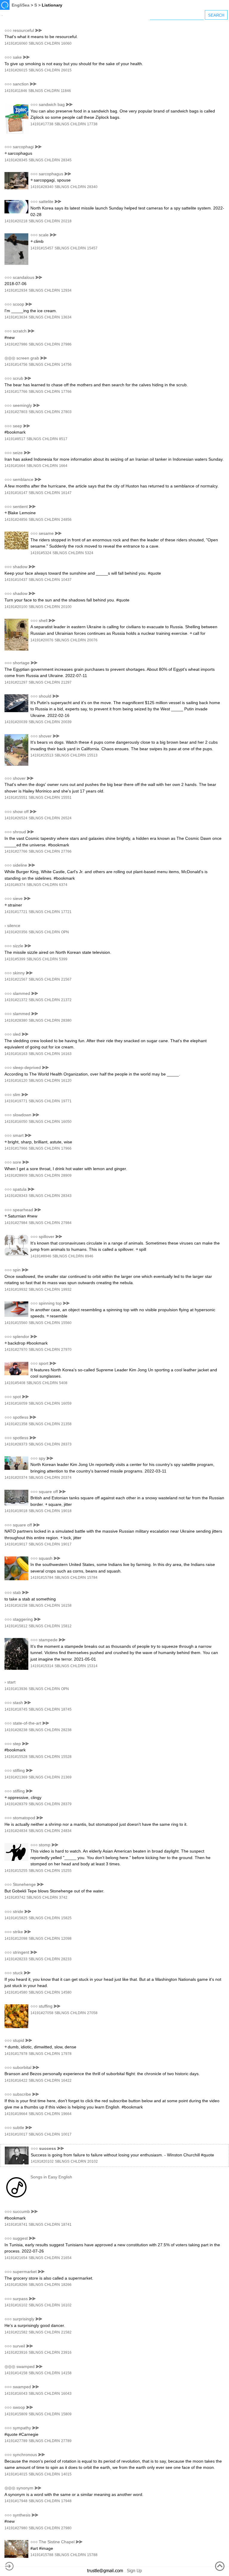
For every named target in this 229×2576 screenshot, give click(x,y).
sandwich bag (52, 104)
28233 (66, 1959)
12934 (66, 290)
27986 (66, 344)
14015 (66, 2474)
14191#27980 (16, 2528)
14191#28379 (16, 1804)
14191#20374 (16, 1478)
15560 (66, 1323)
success (48, 2148)
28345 (66, 160)
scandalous (24, 277)
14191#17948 (16, 2501)
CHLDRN (52, 43)
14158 (66, 2373)
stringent (21, 1952)
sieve (18, 898)
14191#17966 (16, 1148)
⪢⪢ (38, 30)
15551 (66, 798)
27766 (66, 851)
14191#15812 (16, 1626)
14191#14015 (16, 2474)
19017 (66, 1544)
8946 (89, 1256)
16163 (66, 1054)
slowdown (22, 1115)
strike (18, 1932)
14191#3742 (15, 1897)
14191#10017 (16, 2134)
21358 (66, 1424)
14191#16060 (16, 43)
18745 (66, 1709)
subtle (18, 2128)
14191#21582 (16, 2332)
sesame (46, 533)
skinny (19, 973)
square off (48, 1492)
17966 (66, 1148)
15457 (92, 248)
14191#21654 (16, 2258)
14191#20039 (16, 722)
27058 (92, 2013)
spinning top (50, 1303)
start (11, 1682)
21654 (66, 2258)
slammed (21, 993)
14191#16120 (16, 1081)
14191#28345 (16, 160)
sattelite (46, 201)
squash (46, 1558)
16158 (66, 1606)
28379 (66, 1804)
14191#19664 (16, 2114)
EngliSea (21, 5)
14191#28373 (16, 1444)
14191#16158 (16, 1606)
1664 (63, 466)
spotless (21, 1417)
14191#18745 (16, 1709)
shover (45, 736)
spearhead (23, 1210)
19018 (66, 1511)
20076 (92, 640)
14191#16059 (16, 1403)
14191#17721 (16, 912)
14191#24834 (16, 1831)
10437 (66, 580)
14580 (66, 1992)
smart (18, 1135)
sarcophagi (23, 147)
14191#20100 (16, 607)
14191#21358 (16, 1424)
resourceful (23, 30)
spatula (20, 1189)
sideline (20, 865)
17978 (66, 2054)
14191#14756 (16, 365)
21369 (66, 1777)
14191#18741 (16, 2225)
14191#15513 (42, 755)
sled (17, 1034)
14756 (66, 365)
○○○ (8, 30)
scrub (18, 378)
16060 (66, 43)
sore (17, 1162)
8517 (63, 439)
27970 (66, 1350)
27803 (66, 412)
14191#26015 (16, 70)
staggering (23, 1619)
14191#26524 (16, 818)
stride (18, 1911)
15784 (92, 1578)
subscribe (22, 2094)
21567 (66, 979)
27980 (66, 2528)
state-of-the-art (27, 1723)
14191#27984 (16, 1223)
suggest (20, 2238)
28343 (66, 1196)
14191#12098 (16, 1939)
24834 (66, 1831)
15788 (92, 2555)
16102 (66, 2305)
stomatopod (24, 1818)
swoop (19, 2407)
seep (17, 426)
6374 (63, 885)
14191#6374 (15, 885)
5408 (63, 1383)
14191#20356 (16, 932)
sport (44, 1363)
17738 (92, 124)
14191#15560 (16, 1323)
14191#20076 (42, 640)
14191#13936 (16, 1689)
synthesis (22, 2515)
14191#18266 (16, 2285)
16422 (66, 2081)
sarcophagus (51, 174)
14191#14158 (16, 2373)
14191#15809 (16, 2414)
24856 (66, 520)
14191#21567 (16, 979)
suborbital (22, 2067)
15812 (66, 1626)
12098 (66, 1939)
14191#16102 (16, 2305)
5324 (89, 553)
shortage (21, 663)
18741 (66, 2225)
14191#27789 (16, 2441)
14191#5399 (15, 959)
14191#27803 (16, 412)
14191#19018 (16, 1511)
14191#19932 (16, 1289)
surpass (20, 2299)
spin (17, 1270)
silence (14, 926)
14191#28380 (16, 1020)
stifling (19, 1770)
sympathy (22, 2428)
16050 (66, 1122)
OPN (65, 932)
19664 (66, 2114)
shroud (19, 832)
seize (18, 453)
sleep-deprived (27, 1067)
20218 (66, 221)
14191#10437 (16, 580)
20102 (93, 2161)
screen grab (28, 358)
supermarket (25, 2272)
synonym (25, 2488)
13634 (66, 317)
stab (17, 1592)
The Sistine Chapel (57, 2542)
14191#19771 (16, 1101)
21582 (66, 2332)
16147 (66, 493)
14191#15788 (42, 2555)
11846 (66, 91)
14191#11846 (16, 91)
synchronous (25, 2455)
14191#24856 (16, 520)
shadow (20, 567)
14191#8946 (41, 1256)
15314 (92, 1666)
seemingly (22, 405)
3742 (63, 1897)
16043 (66, 2394)
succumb (21, 2211)
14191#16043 (16, 2394)
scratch (20, 331)
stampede (48, 1640)
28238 (66, 1730)
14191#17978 (16, 2054)
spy (42, 1458)
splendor (21, 1337)
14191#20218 (16, 221)
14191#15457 (42, 248)
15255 (66, 1871)
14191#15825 (16, 1918)
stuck (18, 1973)
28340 (92, 187)
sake (17, 57)
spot (17, 1397)
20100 (66, 607)
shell (43, 620)
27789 (66, 2441)
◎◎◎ (10, 358)
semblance (23, 479)
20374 (66, 1478)
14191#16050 (16, 1122)
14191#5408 (15, 1383)
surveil (19, 2346)
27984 (66, 1223)
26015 (66, 70)
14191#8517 (15, 439)
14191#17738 (42, 124)
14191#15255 (16, 1871)
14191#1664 (15, 466)
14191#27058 (42, 2013)
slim (17, 1095)
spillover (47, 1237)
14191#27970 (16, 1350)
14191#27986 (16, 344)
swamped (25, 2366)
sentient (20, 507)
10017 (66, 2134)
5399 (63, 959)
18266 (66, 2285)
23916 (66, 2353)
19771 (66, 1101)
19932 (66, 1289)
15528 (66, 1757)
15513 (92, 755)
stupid (18, 2040)
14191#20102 (42, 2161)
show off (21, 812)
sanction (21, 84)
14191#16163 (16, 1054)
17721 (66, 912)
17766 (66, 392)
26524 (66, 818)
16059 (66, 1403)
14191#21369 (16, 1777)
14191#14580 (16, 1992)
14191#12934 (16, 290)
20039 (66, 722)
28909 (66, 1176)
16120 (66, 1081)
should (45, 696)
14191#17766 (16, 392)
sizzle (18, 946)
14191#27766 (16, 851)
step (17, 1744)
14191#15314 (42, 1666)
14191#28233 (16, 1959)
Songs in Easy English (51, 2177)
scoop (18, 304)
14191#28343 (16, 1196)
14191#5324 (41, 553)
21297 (66, 682)
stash (18, 1703)
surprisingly (24, 2319)
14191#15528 (16, 1757)
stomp (45, 1845)
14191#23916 (16, 2353)
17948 (66, 2501)
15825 (66, 1918)
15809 (66, 2414)
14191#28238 (16, 1730)
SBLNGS (36, 43)
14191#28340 (42, 187)
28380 (66, 1020)
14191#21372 (16, 1000)
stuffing (46, 2006)
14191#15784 (42, 1578)
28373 (66, 1444)
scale (44, 235)
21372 (66, 1000)
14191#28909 (16, 1176)
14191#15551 (16, 798)
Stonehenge (24, 1884)
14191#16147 (16, 493)
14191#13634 (16, 317)
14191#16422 (16, 2081)
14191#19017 (16, 1544)
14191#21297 (16, 682)
